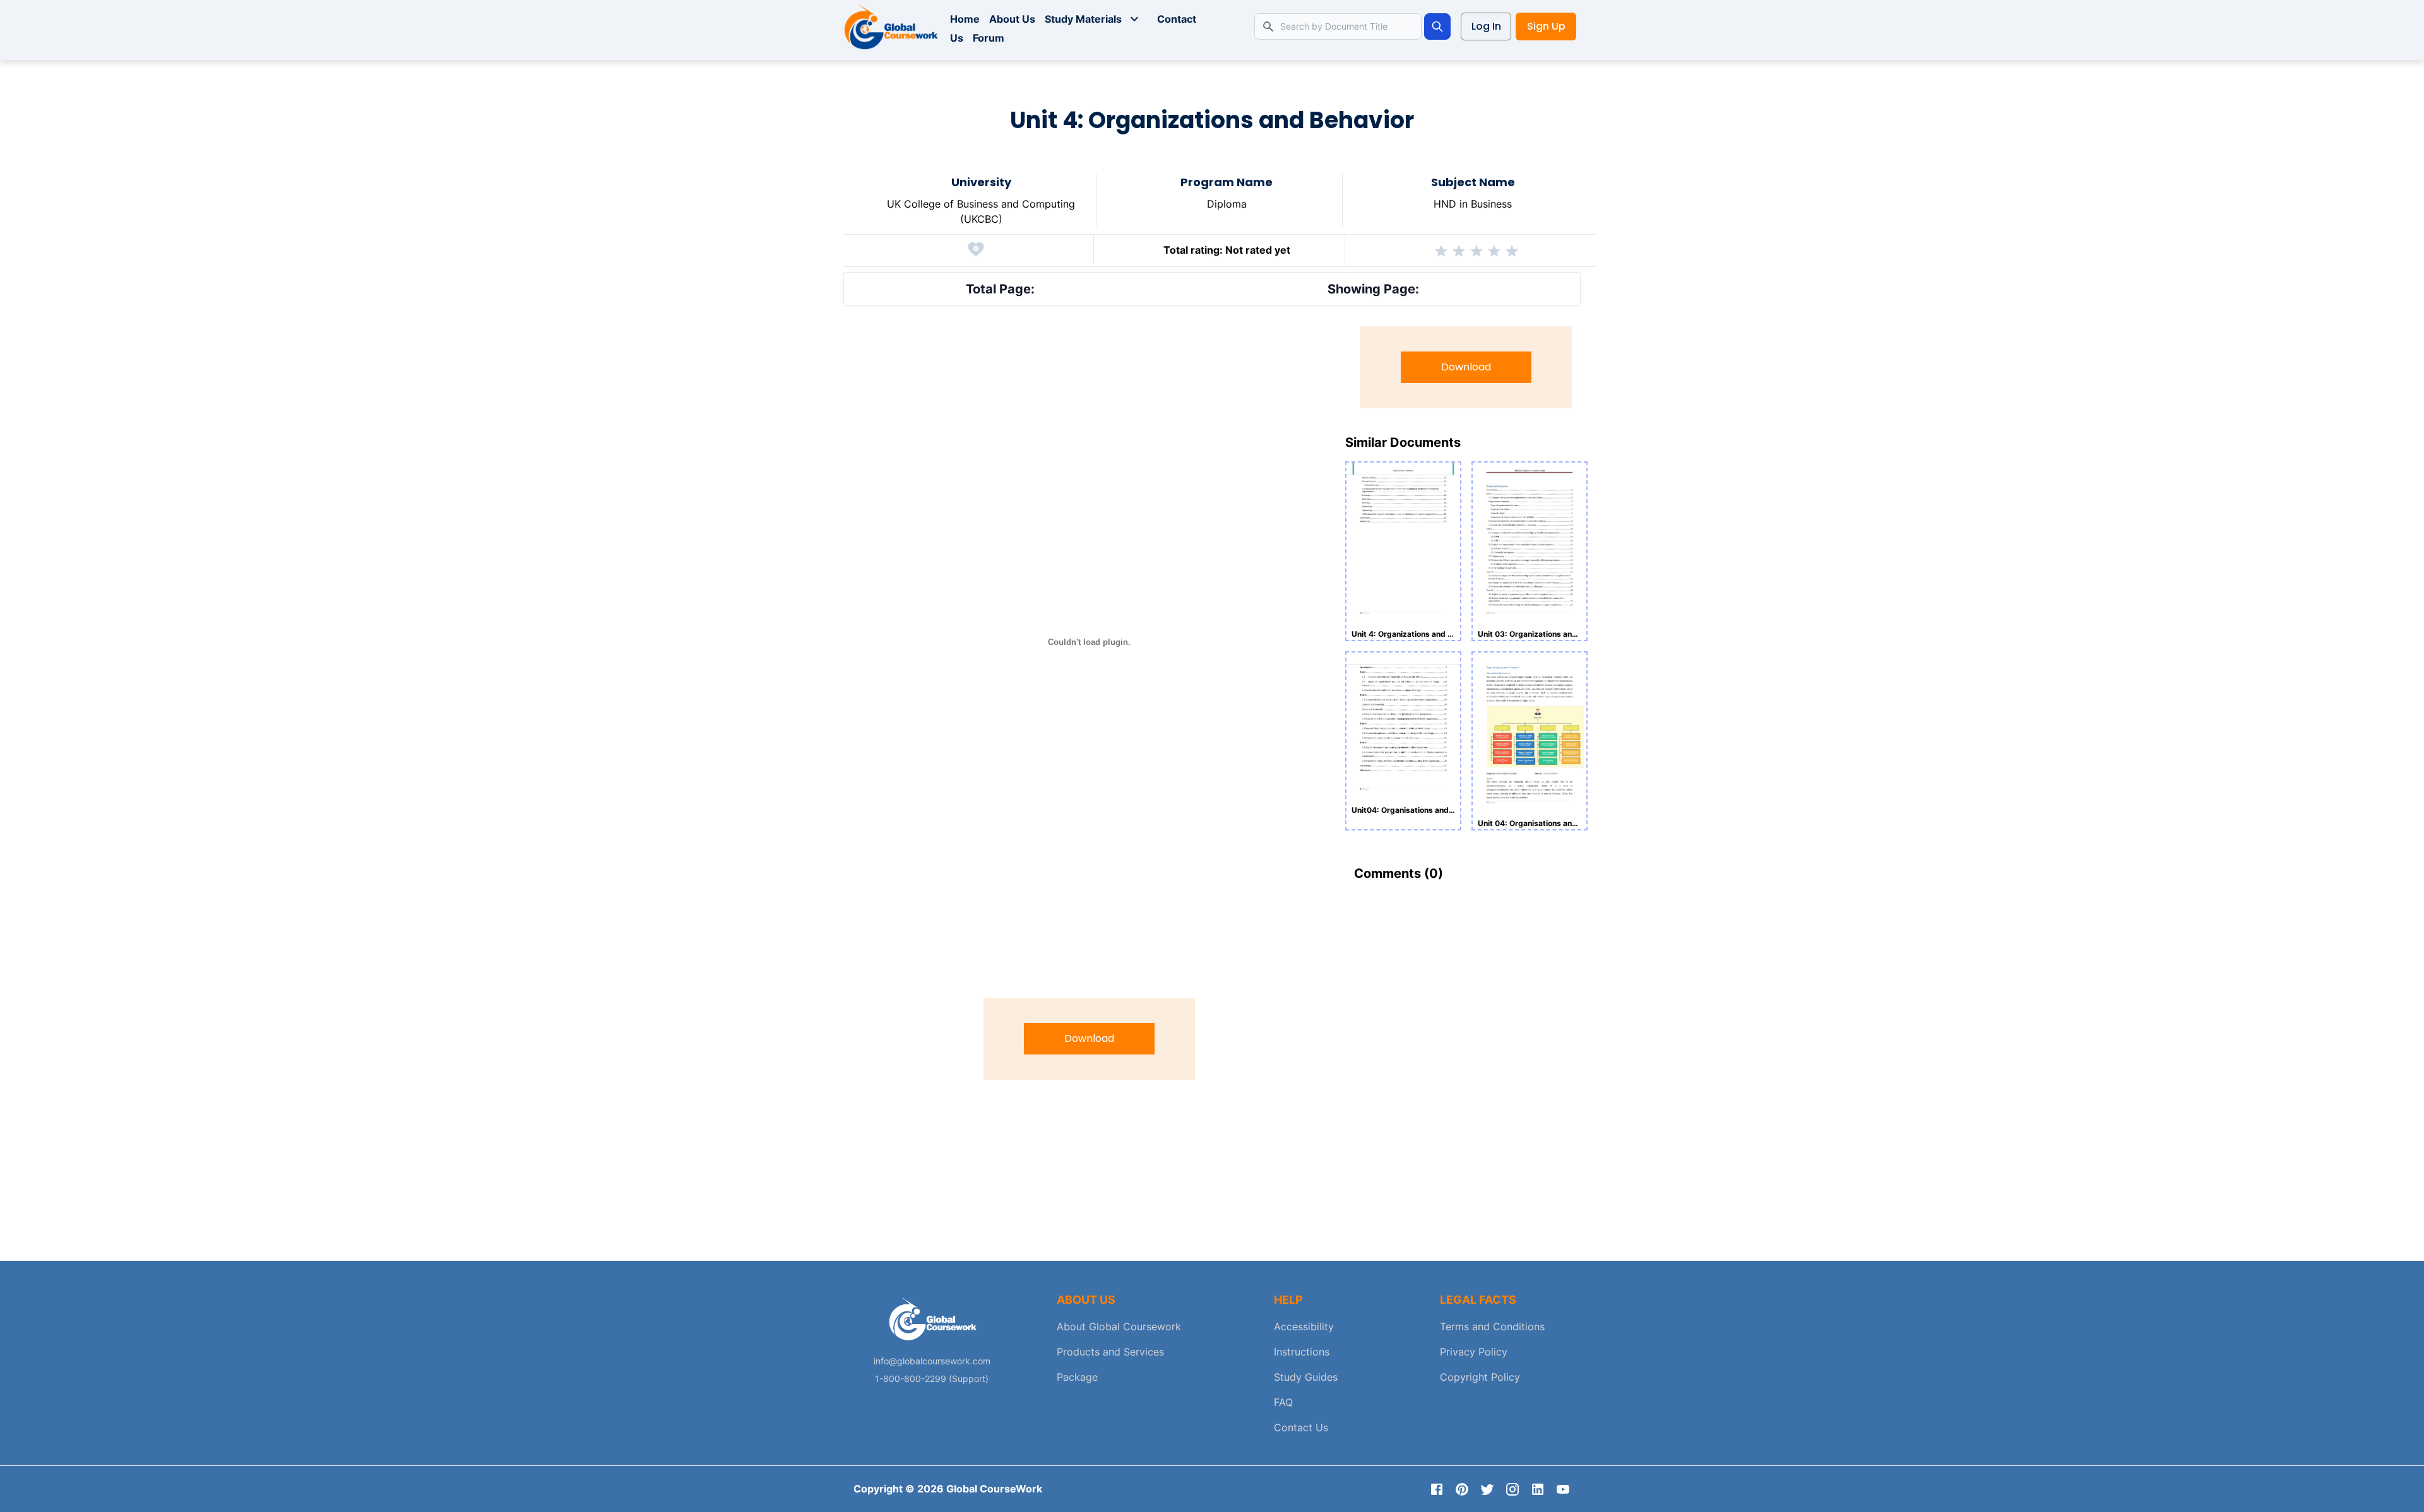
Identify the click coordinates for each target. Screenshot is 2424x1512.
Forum (989, 38)
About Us (1012, 19)
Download (1089, 1038)
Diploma (1227, 204)
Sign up (1546, 26)
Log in (1486, 26)
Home (965, 19)
